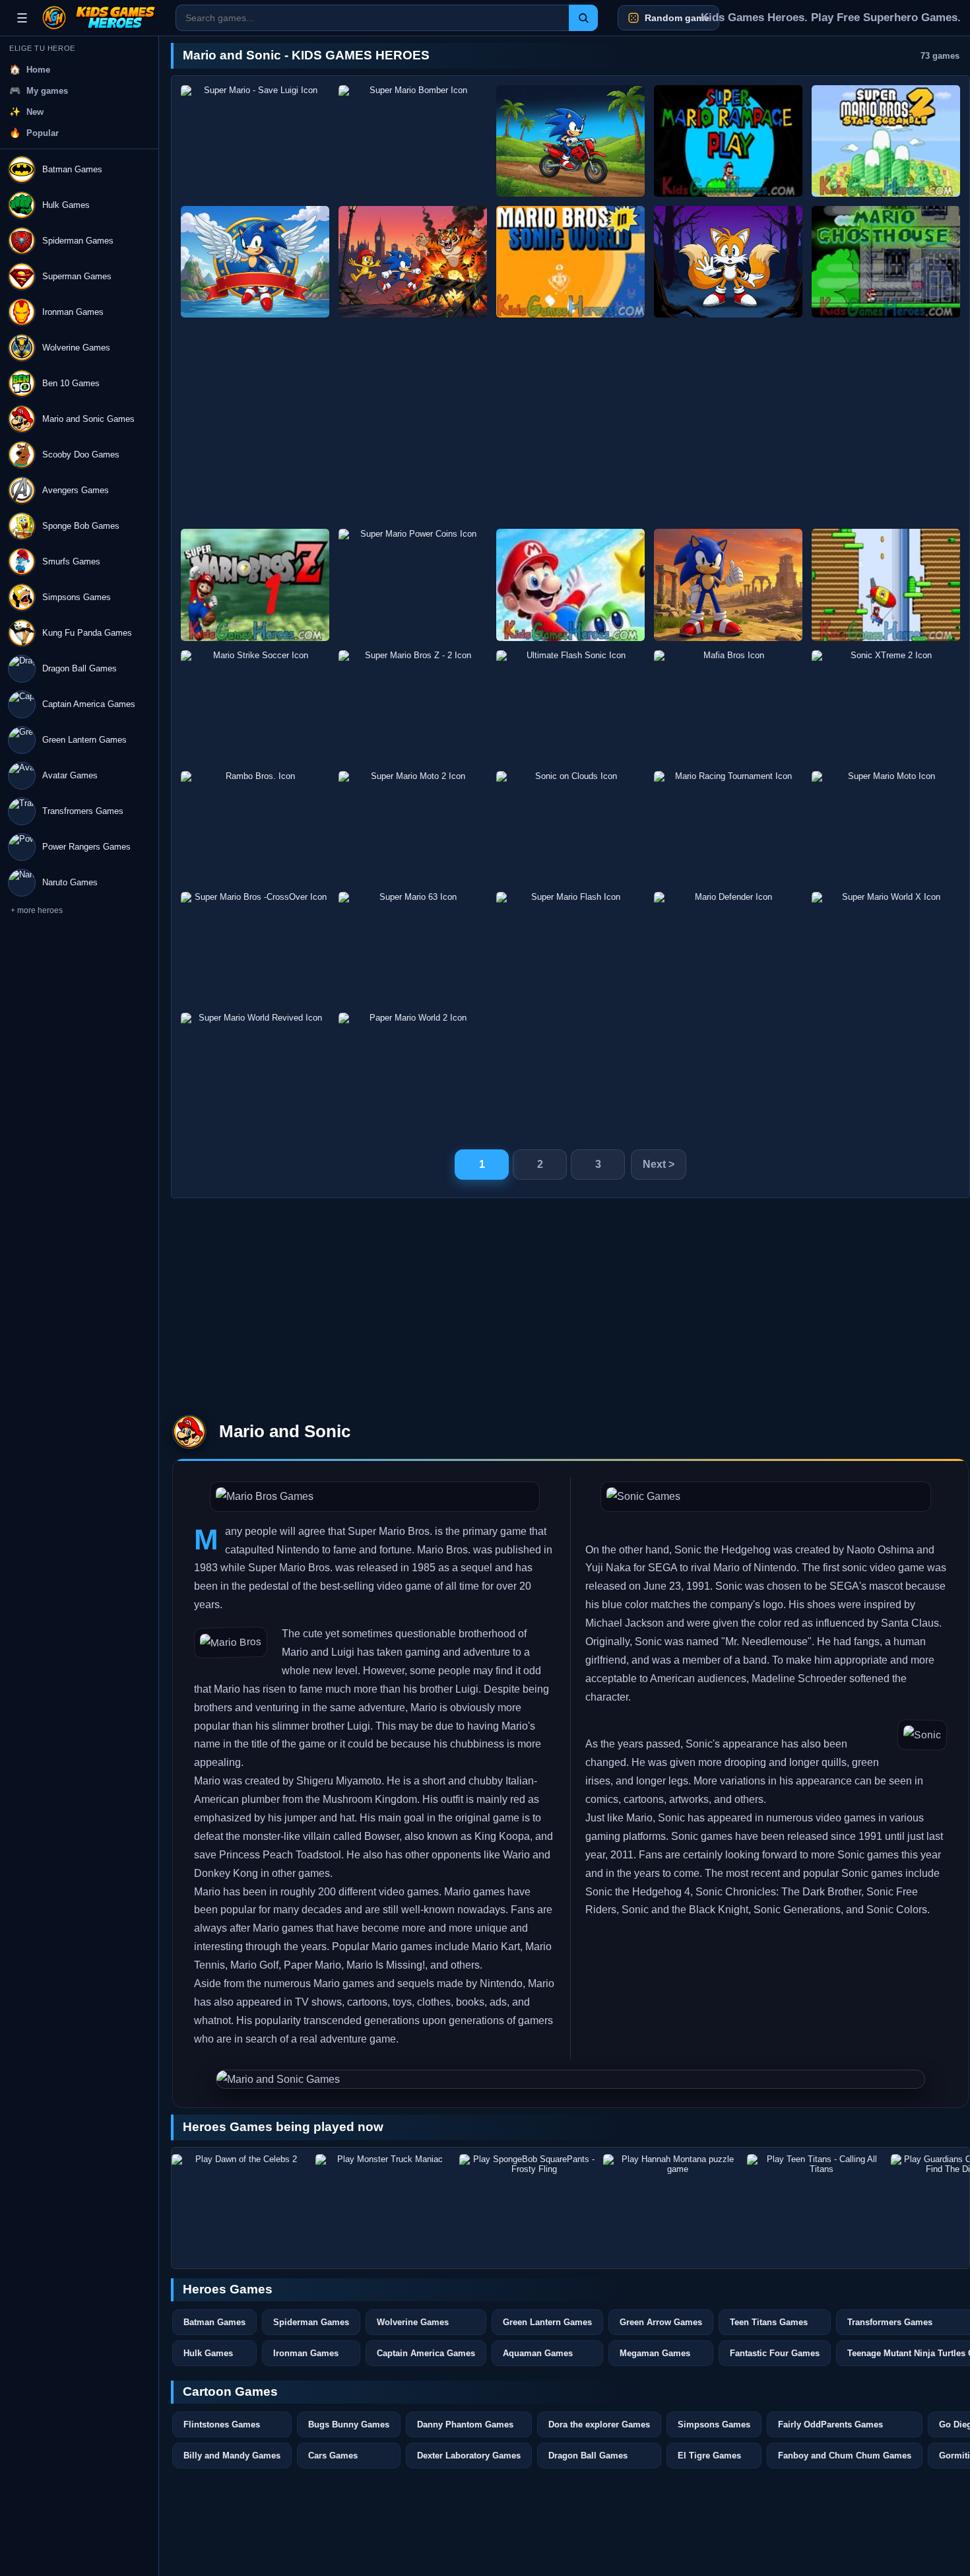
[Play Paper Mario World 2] (413, 1068)
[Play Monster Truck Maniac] (385, 2206)
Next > (659, 1164)
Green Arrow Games (661, 2322)
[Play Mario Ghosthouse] (886, 262)
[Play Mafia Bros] (728, 706)
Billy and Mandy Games (232, 2456)
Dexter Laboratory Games (469, 2456)
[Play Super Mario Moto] (886, 827)
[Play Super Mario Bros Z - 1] (255, 585)
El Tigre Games (709, 2456)
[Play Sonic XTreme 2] (886, 706)
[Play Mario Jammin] (570, 585)
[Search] (583, 18)
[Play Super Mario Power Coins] (413, 585)
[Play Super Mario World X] (886, 948)
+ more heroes (37, 910)
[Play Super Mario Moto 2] (413, 827)
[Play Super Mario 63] (413, 948)
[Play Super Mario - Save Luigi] (255, 141)
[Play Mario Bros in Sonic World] (570, 262)
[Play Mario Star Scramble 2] (886, 141)
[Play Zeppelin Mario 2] (886, 585)
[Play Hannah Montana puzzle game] (672, 2206)
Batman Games (214, 2322)
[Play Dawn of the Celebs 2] (241, 2206)
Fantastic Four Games (775, 2353)
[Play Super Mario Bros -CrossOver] (255, 948)
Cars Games (333, 2456)
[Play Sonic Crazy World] (255, 262)
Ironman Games (306, 2353)
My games (47, 91)
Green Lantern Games (547, 2322)
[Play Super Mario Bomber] (413, 141)
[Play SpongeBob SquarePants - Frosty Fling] (529, 2206)
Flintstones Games (222, 2424)
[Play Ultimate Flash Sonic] (570, 706)
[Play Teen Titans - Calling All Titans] (816, 2206)
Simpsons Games (714, 2424)
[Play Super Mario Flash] (570, 948)
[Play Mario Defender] (728, 948)
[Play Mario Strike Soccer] (255, 706)
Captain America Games (426, 2353)
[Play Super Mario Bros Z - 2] (413, 706)
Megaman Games (655, 2353)
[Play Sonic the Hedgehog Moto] (570, 141)
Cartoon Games (230, 2391)
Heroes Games (228, 2289)
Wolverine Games (413, 2322)
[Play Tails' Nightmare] (728, 262)
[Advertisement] (570, 423)
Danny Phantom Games (465, 2424)
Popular (43, 133)
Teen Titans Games (769, 2322)
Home (38, 70)
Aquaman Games (538, 2353)
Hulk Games (208, 2353)
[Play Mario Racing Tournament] (728, 827)
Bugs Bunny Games (349, 2424)
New (35, 112)
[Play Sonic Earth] (413, 262)
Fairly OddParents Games (830, 2424)
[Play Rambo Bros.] (255, 827)
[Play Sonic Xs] (728, 585)
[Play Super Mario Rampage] (728, 141)
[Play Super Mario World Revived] (255, 1068)
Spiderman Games (311, 2322)
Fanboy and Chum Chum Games (845, 2456)
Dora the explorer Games (599, 2424)
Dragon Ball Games (588, 2456)
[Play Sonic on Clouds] (570, 827)
